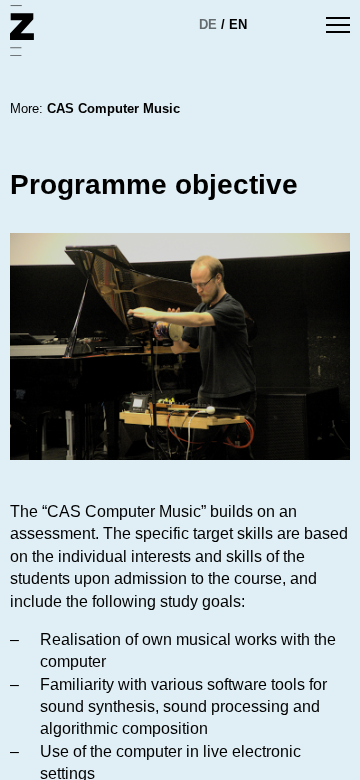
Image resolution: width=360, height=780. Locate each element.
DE (208, 24)
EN (238, 24)
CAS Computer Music (113, 108)
